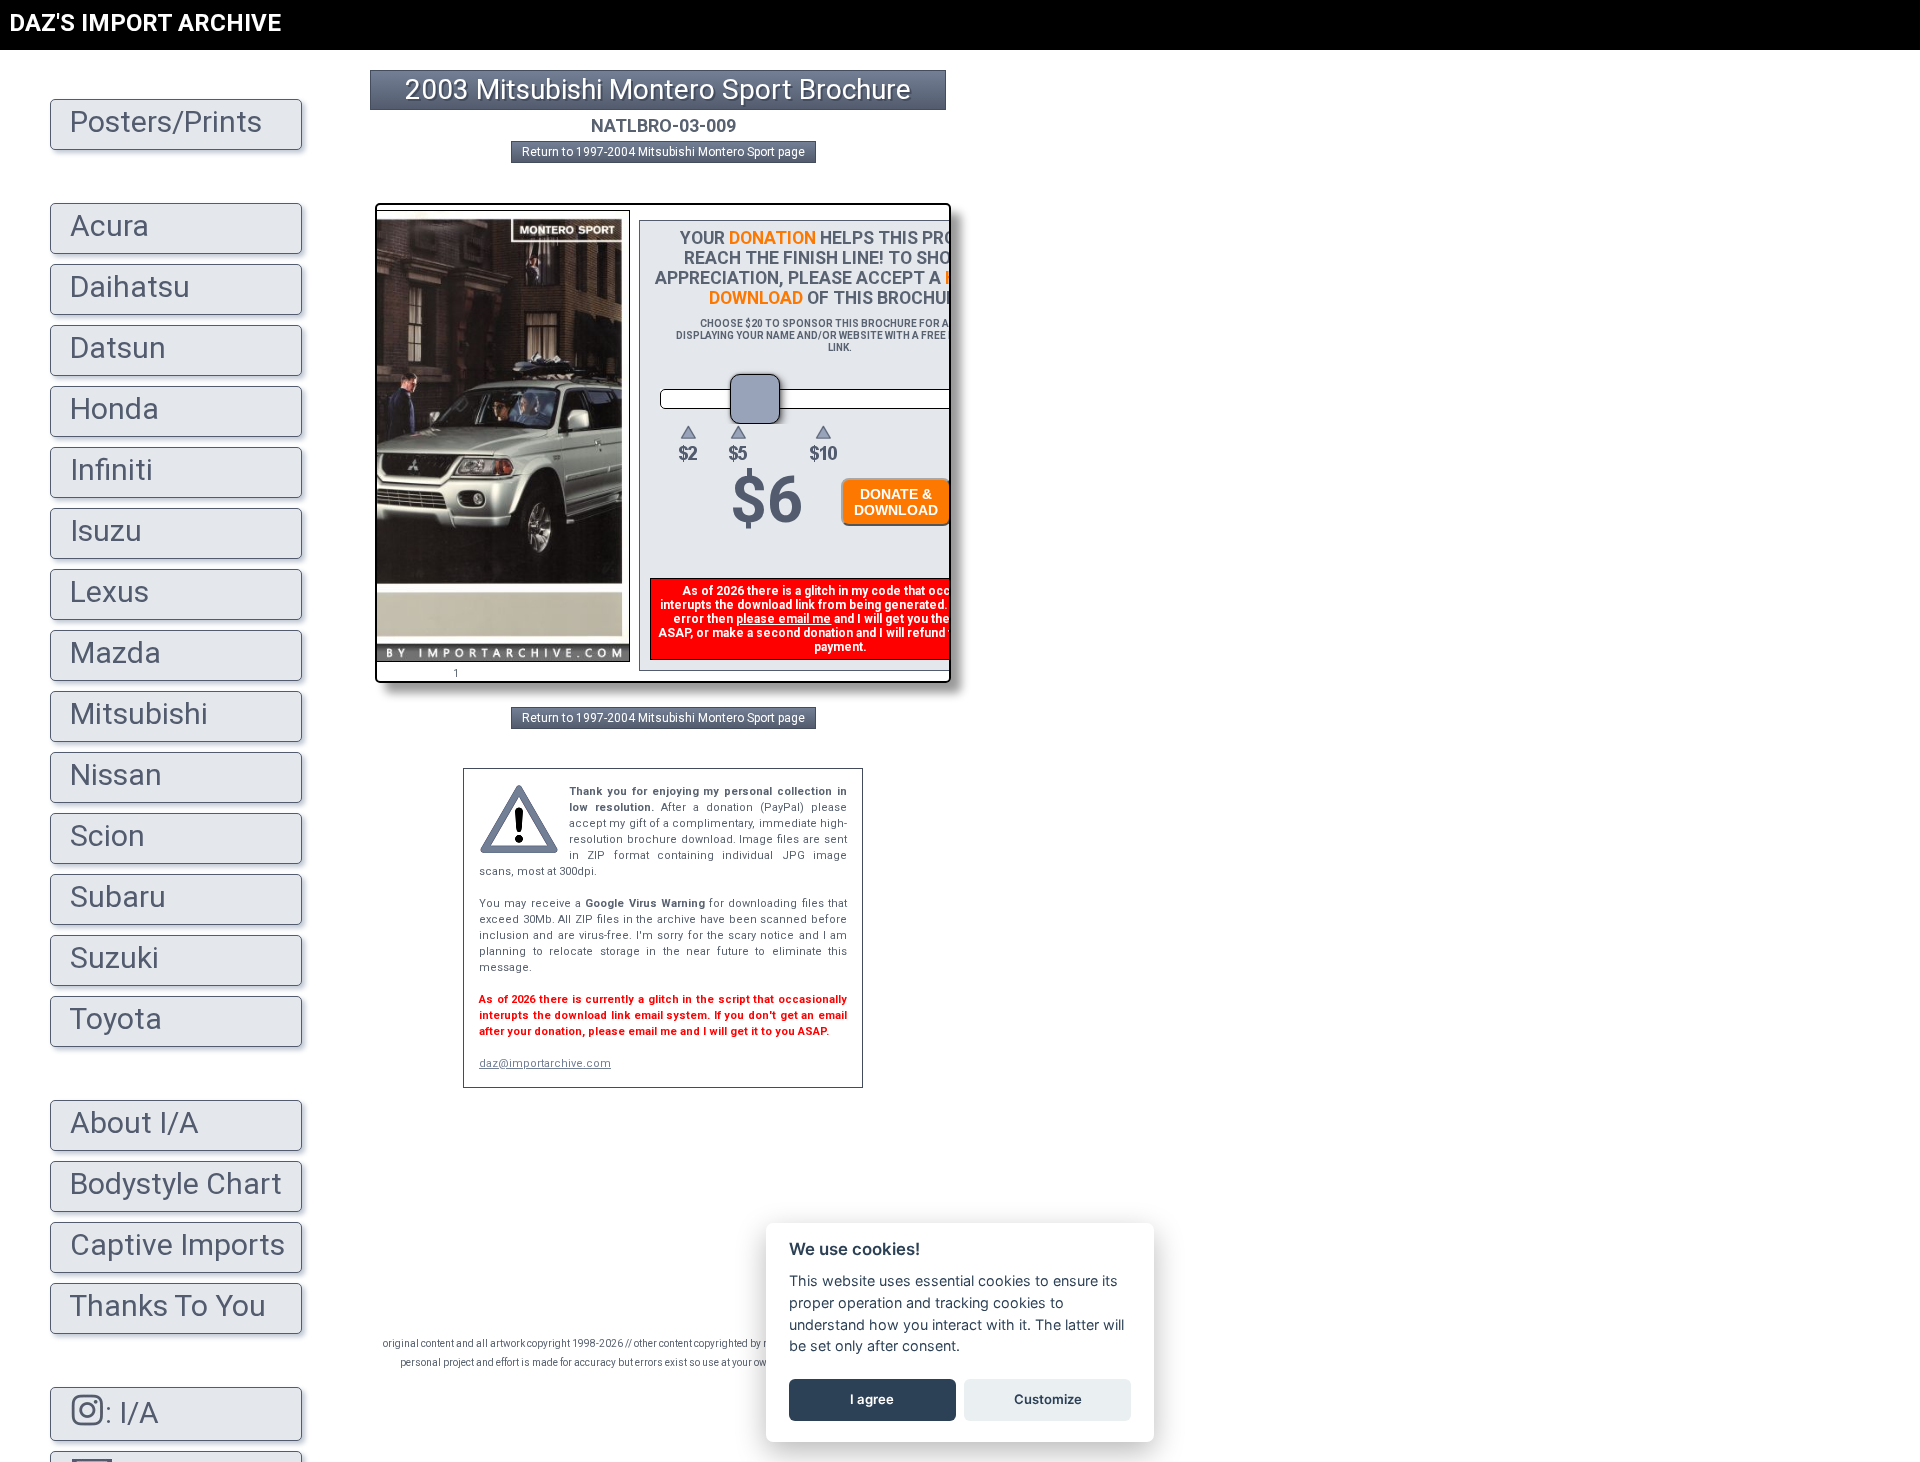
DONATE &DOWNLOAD (896, 502)
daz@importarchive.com (545, 1063)
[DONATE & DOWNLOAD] (891, 531)
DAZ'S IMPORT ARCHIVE (145, 23)
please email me (783, 619)
